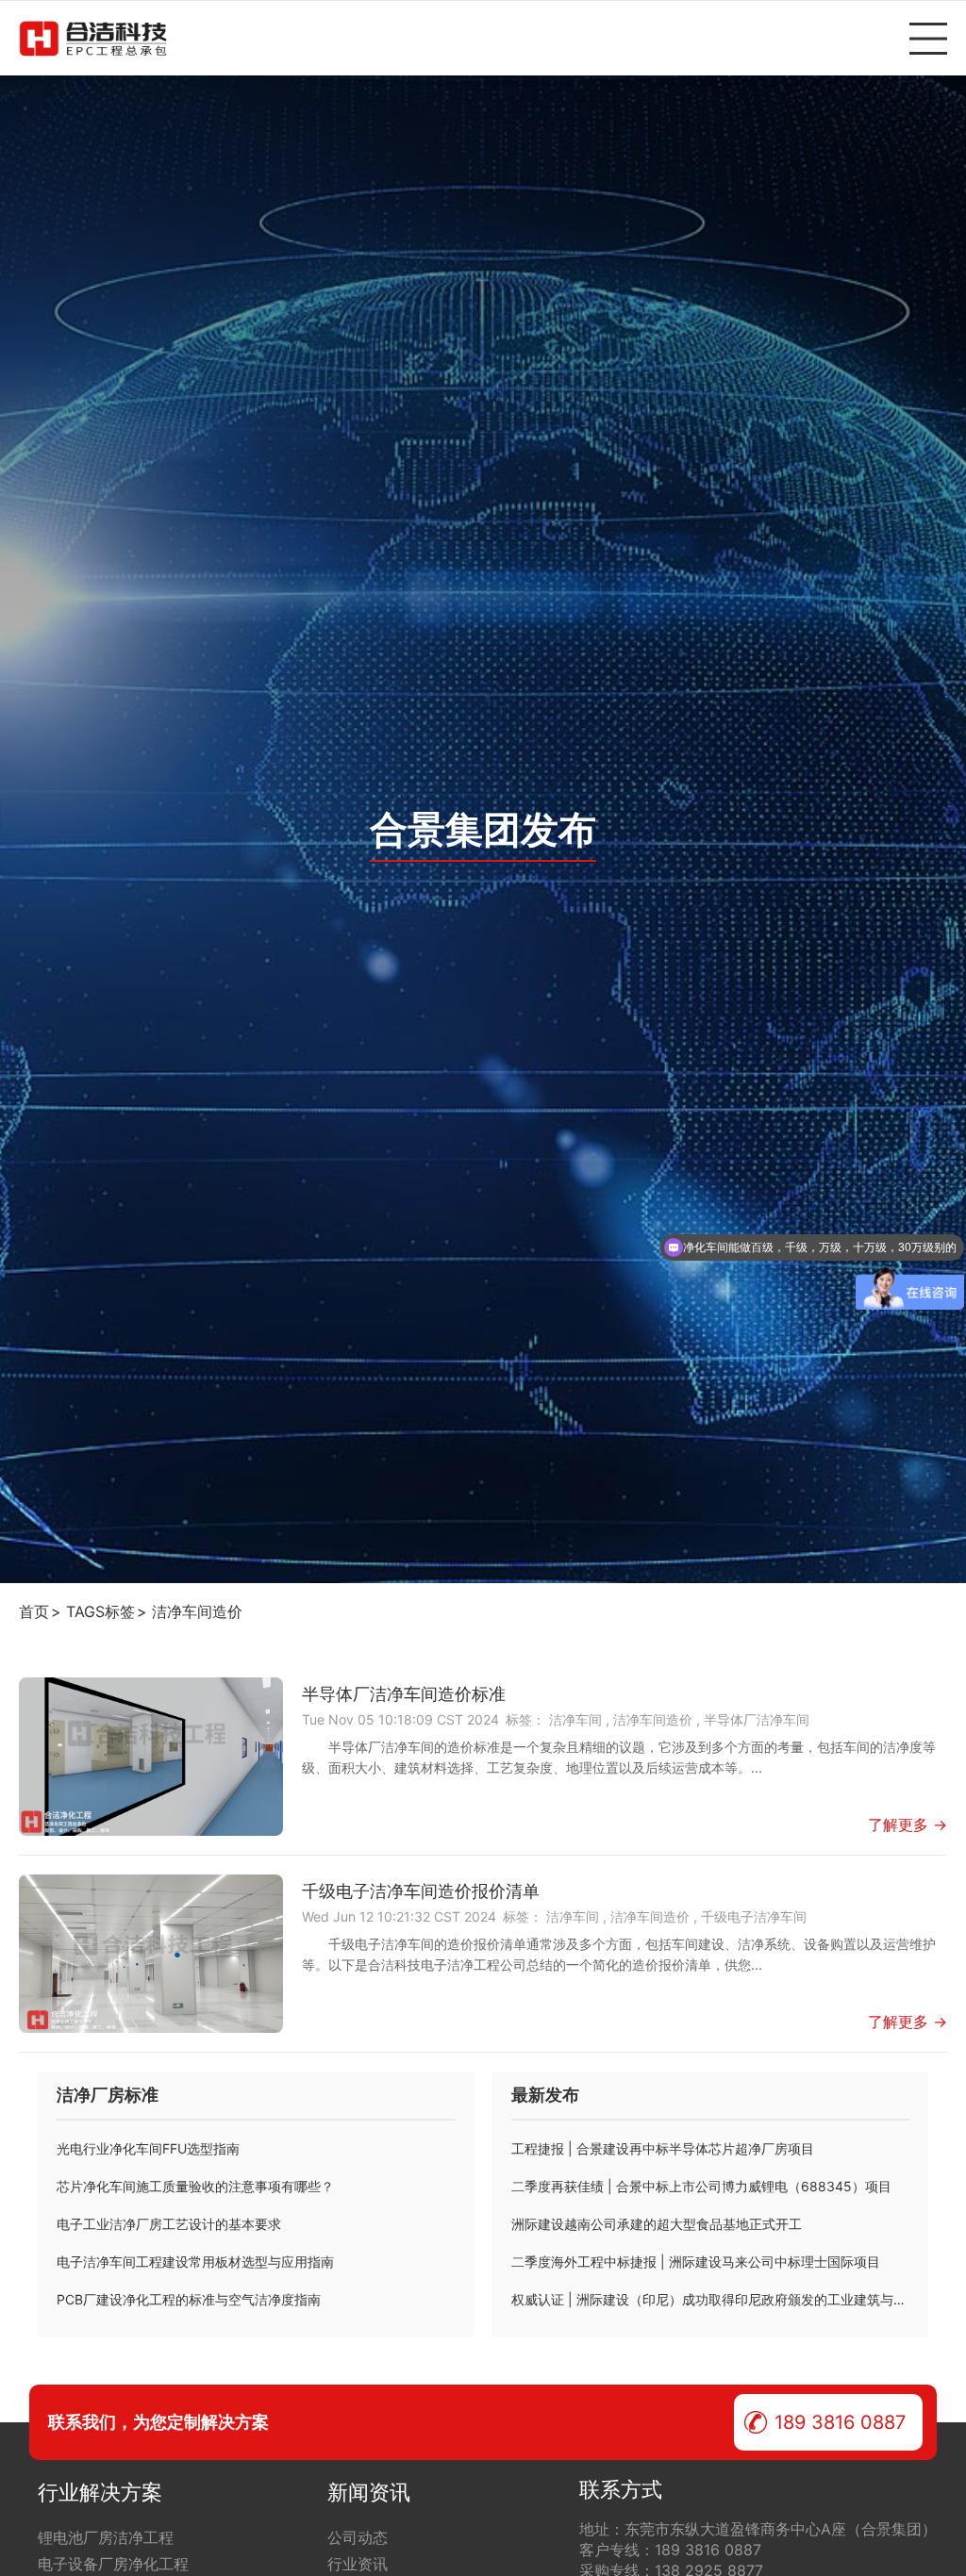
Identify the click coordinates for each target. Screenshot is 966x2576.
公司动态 (358, 2537)
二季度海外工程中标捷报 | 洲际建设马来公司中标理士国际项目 (696, 2262)
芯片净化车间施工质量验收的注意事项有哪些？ (195, 2186)
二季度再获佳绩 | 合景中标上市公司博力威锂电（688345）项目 (701, 2186)
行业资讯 (358, 2564)
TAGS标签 (100, 1611)
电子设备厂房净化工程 (113, 2564)
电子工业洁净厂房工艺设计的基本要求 (169, 2224)
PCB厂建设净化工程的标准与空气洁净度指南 (189, 2299)
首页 (34, 1611)
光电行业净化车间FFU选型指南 (148, 2148)
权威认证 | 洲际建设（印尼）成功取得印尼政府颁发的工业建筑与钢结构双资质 (710, 2299)
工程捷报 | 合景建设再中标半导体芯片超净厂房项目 (663, 2148)
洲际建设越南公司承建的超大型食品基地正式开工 (657, 2224)
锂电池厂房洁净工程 (106, 2537)
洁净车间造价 (197, 1611)
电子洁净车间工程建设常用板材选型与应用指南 (195, 2262)
